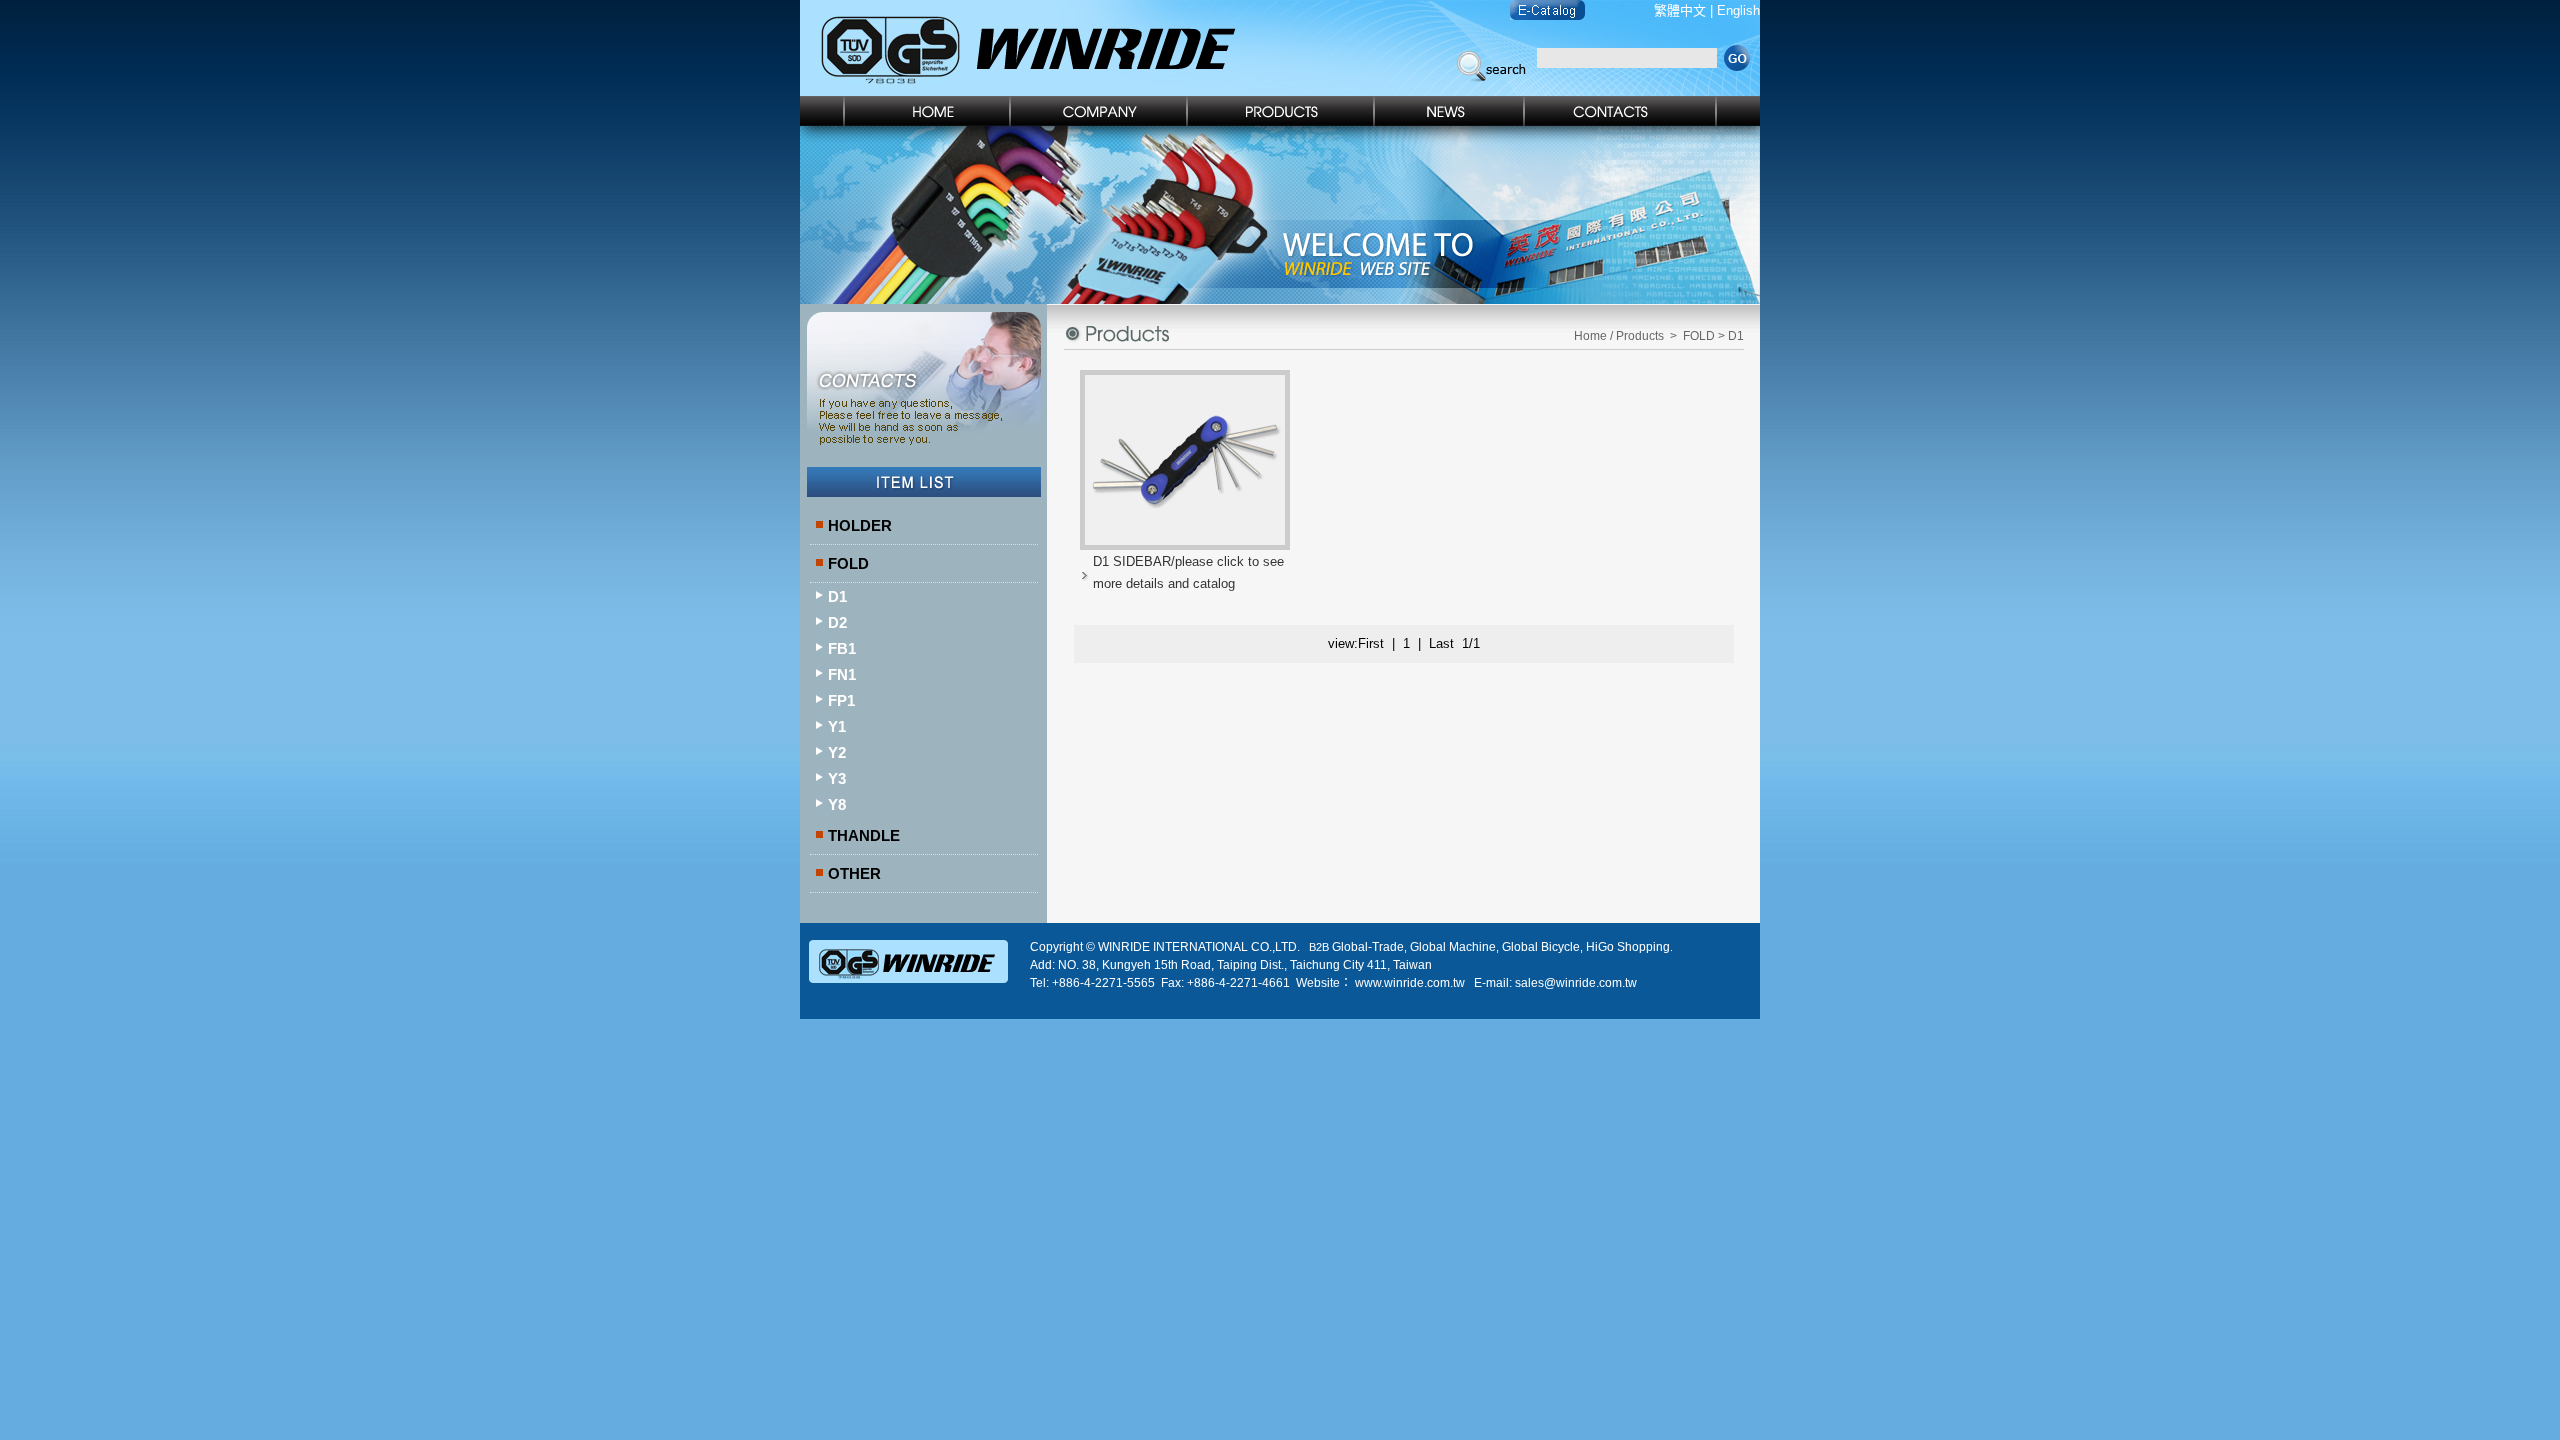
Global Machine (1453, 947)
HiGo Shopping (1628, 947)
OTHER (854, 873)
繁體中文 (1680, 10)
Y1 (837, 726)
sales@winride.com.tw (1576, 983)
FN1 (842, 674)
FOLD (848, 563)
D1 (837, 596)
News (1450, 111)
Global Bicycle (1541, 947)
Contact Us (1642, 111)
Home (905, 111)
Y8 (837, 804)
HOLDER (860, 525)
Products (1281, 111)
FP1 (841, 700)
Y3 (837, 778)
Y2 (837, 752)
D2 (837, 622)
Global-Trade (1368, 947)
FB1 (842, 648)
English (1738, 10)
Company (1099, 111)
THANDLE (864, 835)
